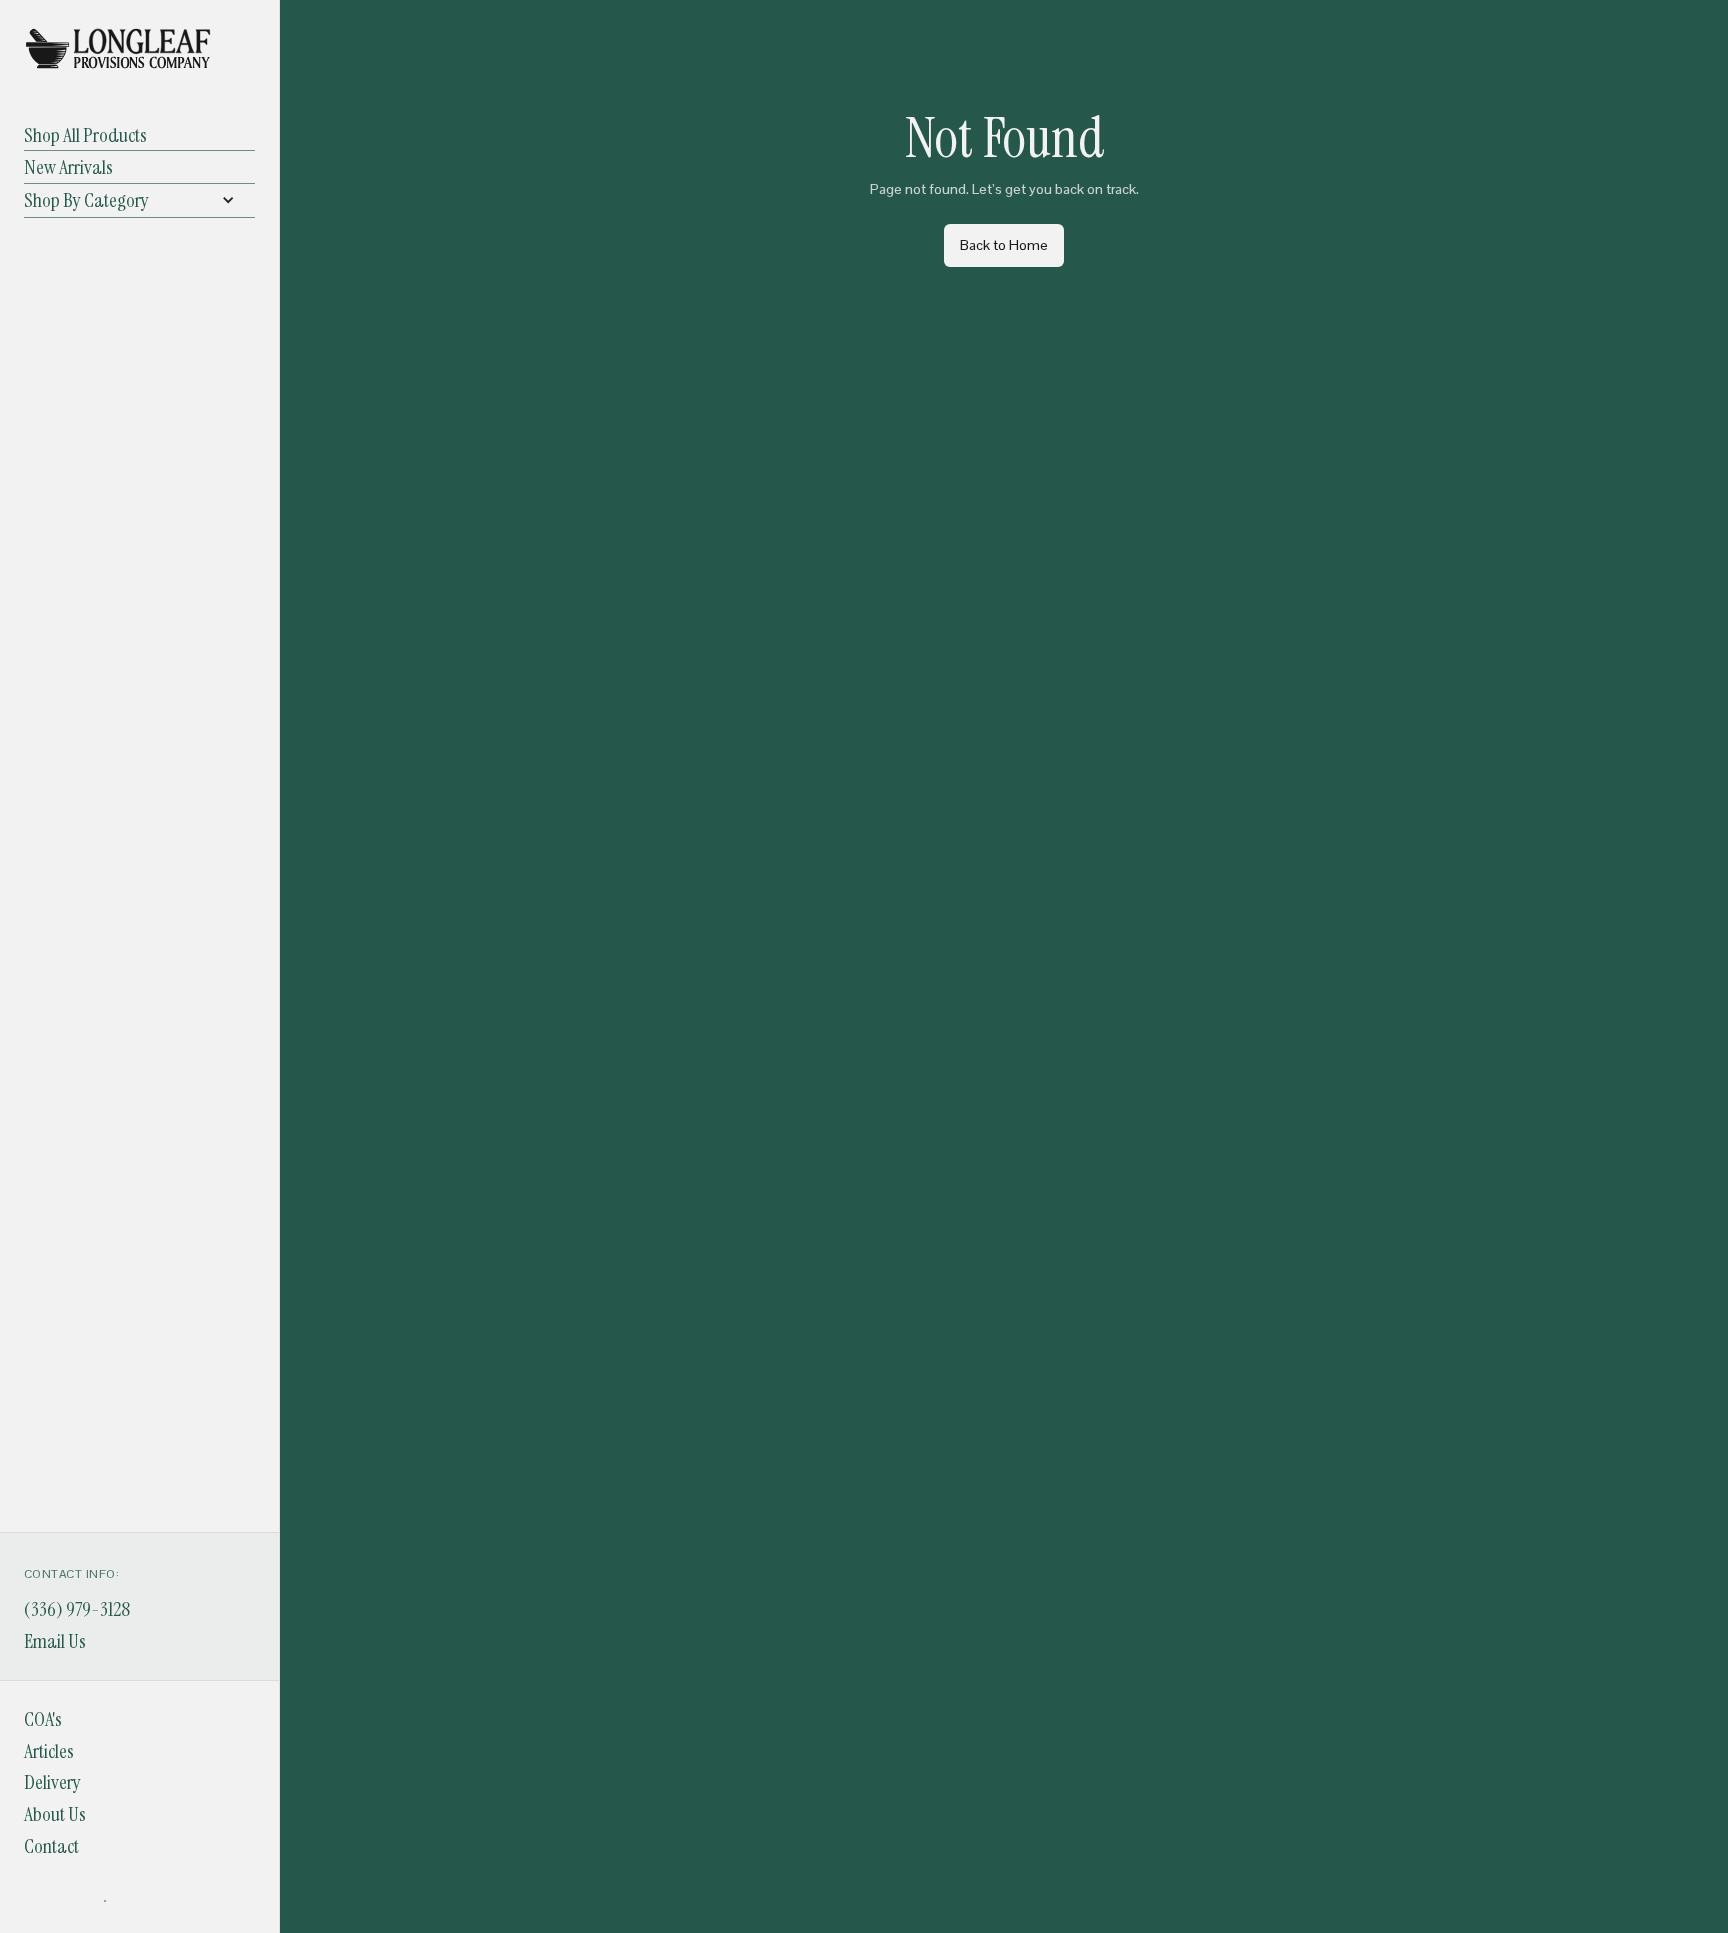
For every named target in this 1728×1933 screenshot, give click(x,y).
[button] (139, 200)
